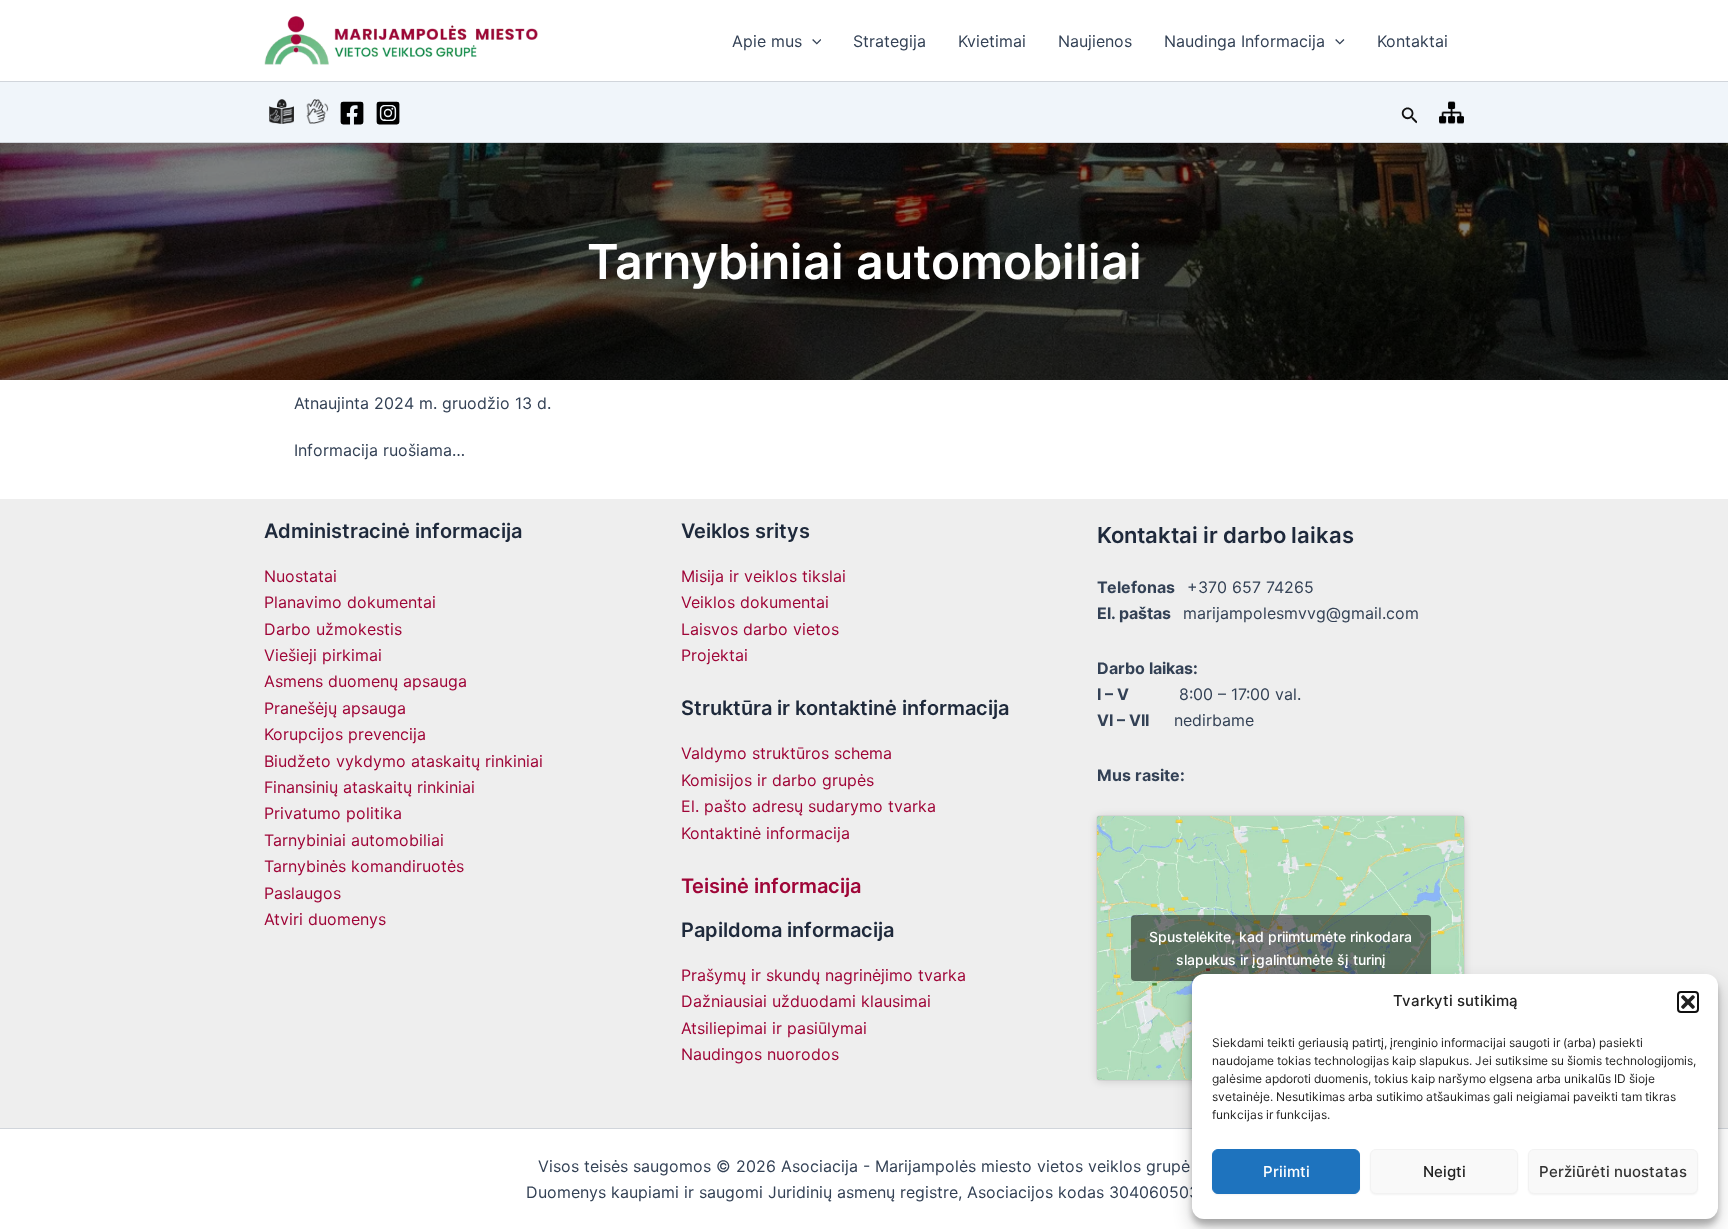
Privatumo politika (333, 813)
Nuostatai (300, 576)
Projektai (714, 655)
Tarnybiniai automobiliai (354, 840)
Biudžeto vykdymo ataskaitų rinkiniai (403, 761)
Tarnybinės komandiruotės (364, 866)
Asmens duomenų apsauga (365, 681)
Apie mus (767, 41)
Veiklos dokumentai (755, 602)
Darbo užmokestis (333, 629)
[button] (1688, 1002)
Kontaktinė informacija (765, 833)
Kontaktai (1412, 41)
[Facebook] (352, 113)
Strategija (889, 41)
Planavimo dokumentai (350, 602)
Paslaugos (302, 893)
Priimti (1286, 1171)
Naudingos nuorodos (760, 1054)
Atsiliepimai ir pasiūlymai (774, 1028)
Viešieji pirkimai (323, 655)
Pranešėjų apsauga (335, 708)
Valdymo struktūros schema (786, 753)
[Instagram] (388, 113)
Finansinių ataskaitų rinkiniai (369, 787)
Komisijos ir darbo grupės (777, 780)
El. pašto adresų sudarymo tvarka (808, 806)
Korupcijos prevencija (345, 734)
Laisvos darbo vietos (760, 629)
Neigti (1444, 1171)
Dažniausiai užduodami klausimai (806, 1001)
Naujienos (1095, 41)
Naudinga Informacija (1244, 41)
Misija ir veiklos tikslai (763, 576)
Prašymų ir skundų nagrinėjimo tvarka (823, 975)
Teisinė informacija (771, 886)
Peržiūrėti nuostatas (1613, 1171)
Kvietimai (992, 41)
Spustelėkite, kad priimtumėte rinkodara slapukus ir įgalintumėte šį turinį (1280, 948)
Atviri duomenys (325, 919)
